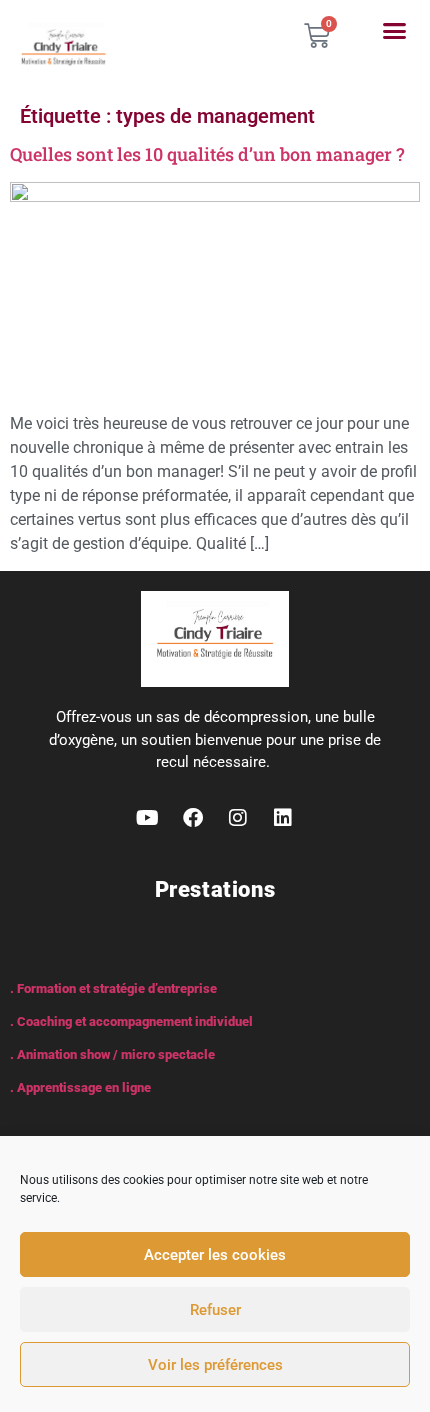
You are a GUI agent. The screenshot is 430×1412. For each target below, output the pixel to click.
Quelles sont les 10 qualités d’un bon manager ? (207, 154)
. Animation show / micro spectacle (112, 1054)
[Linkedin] (283, 818)
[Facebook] (193, 818)
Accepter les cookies (215, 1255)
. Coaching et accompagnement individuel (131, 1021)
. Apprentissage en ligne (80, 1087)
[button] (394, 31)
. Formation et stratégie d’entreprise (113, 988)
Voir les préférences (215, 1365)
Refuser (215, 1310)
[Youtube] (148, 818)
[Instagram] (238, 818)
